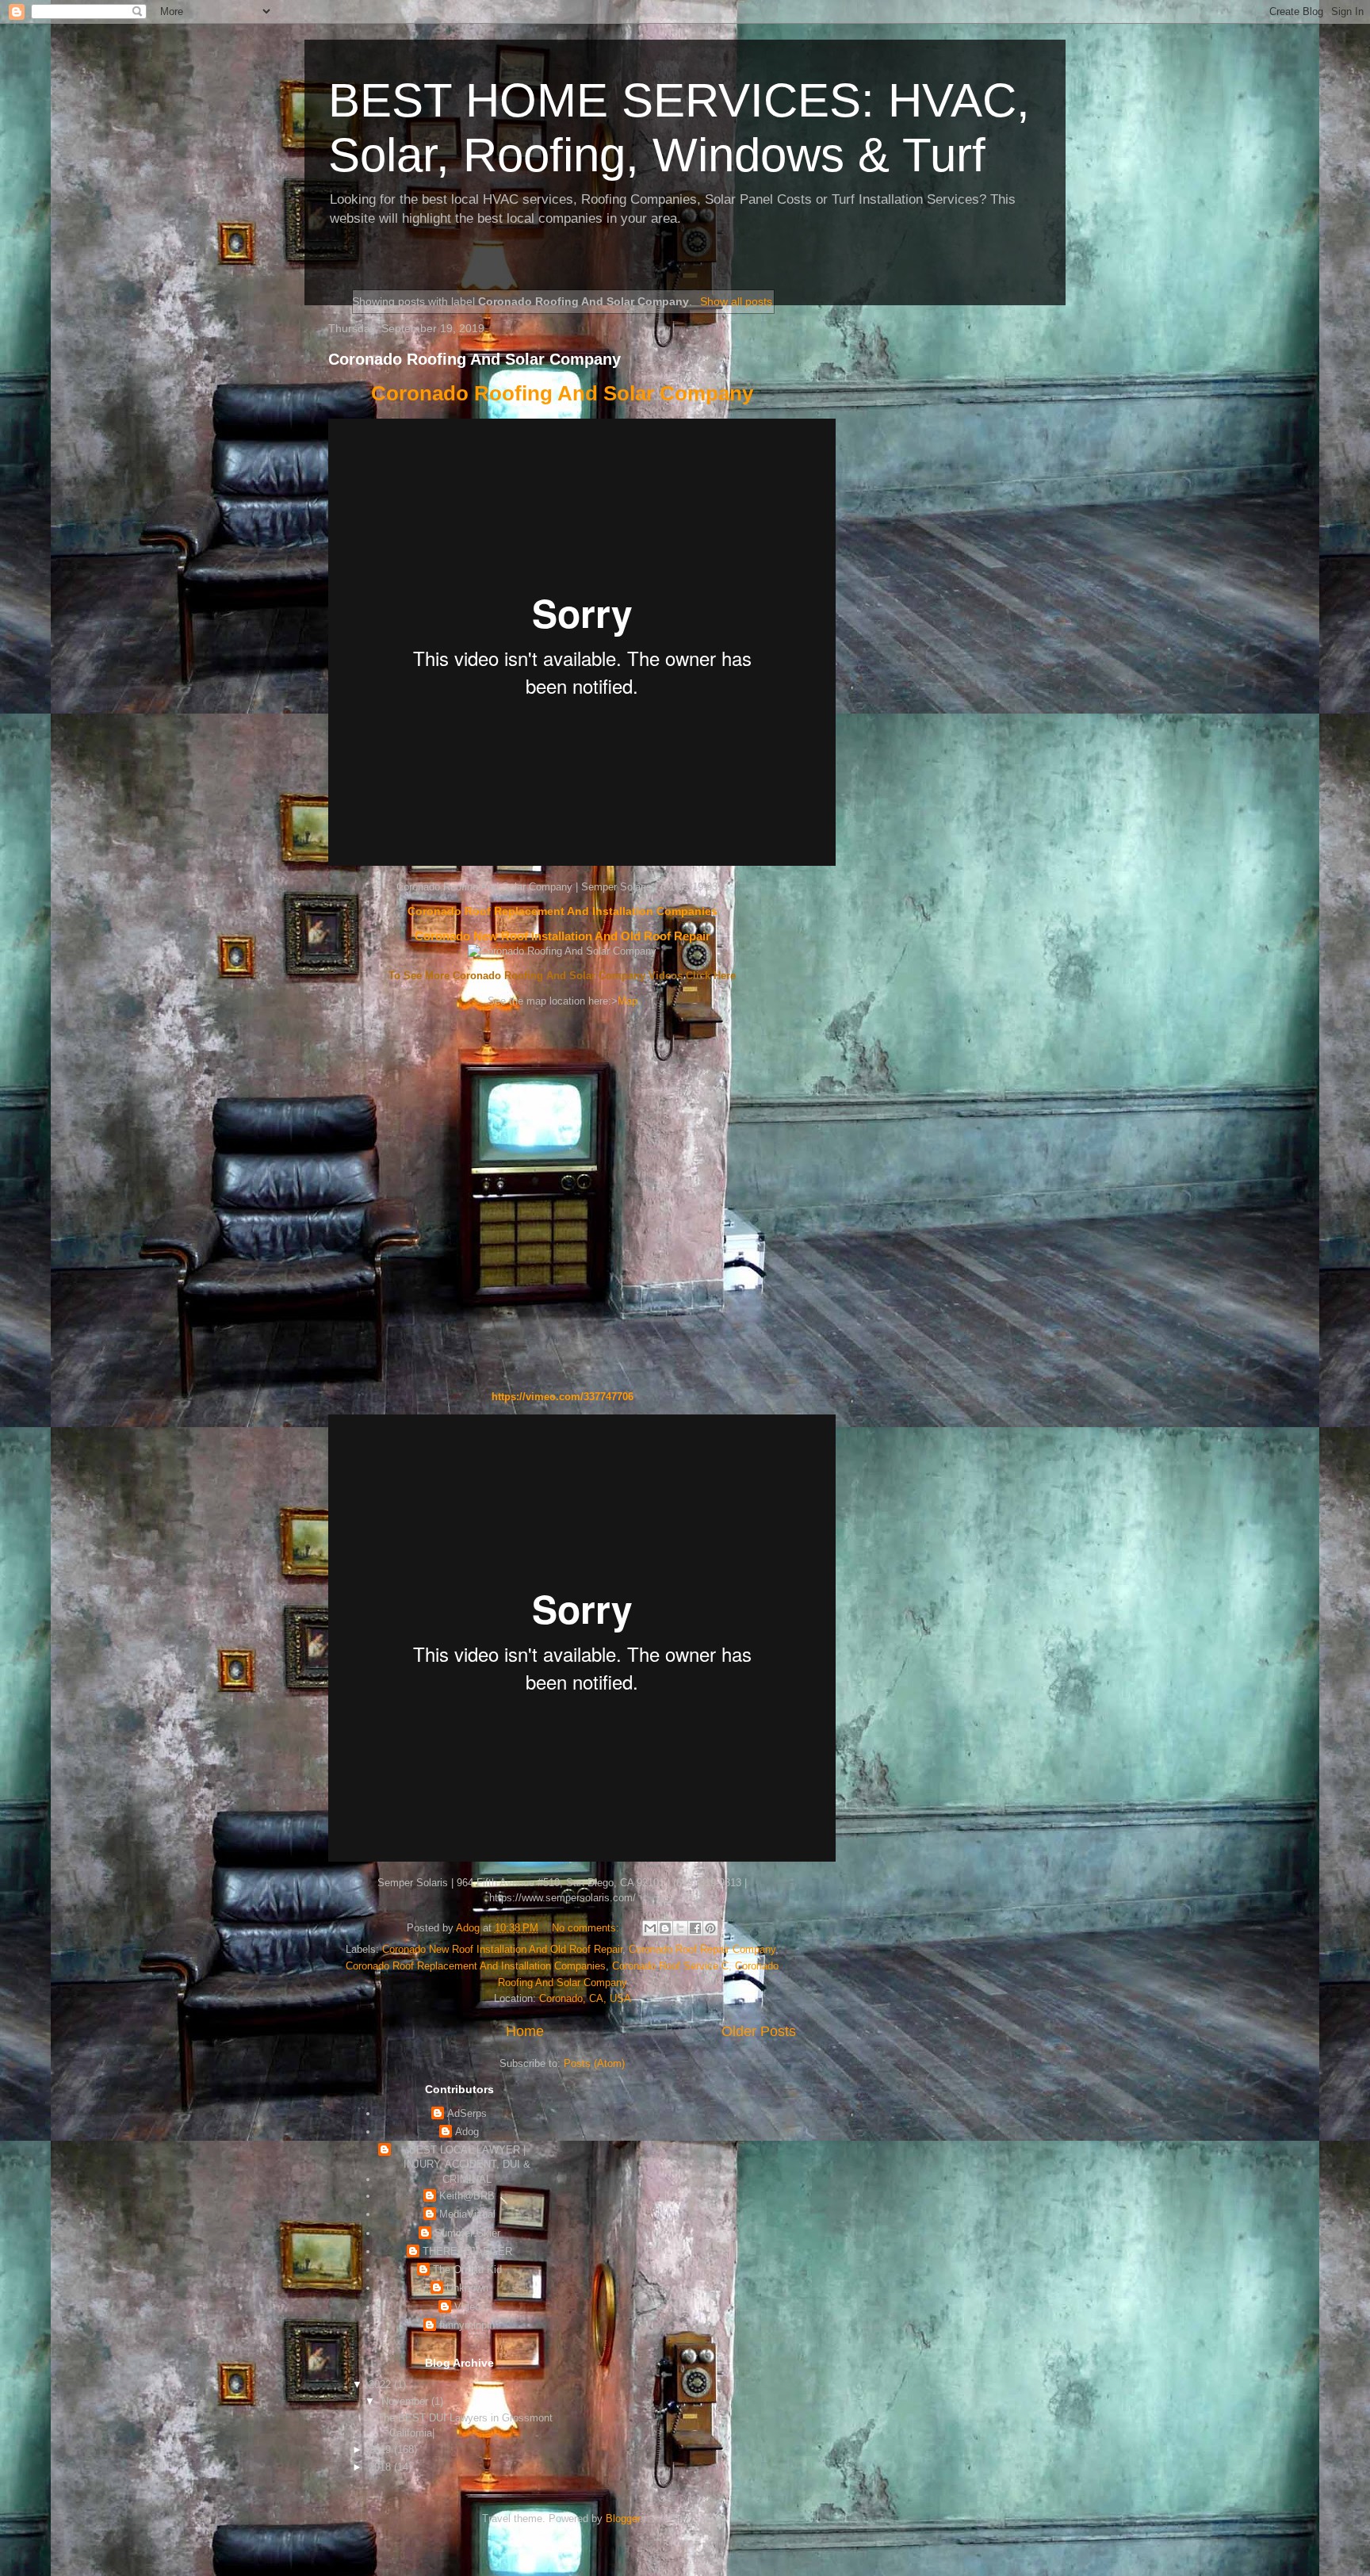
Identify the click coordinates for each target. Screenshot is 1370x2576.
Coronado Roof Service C (670, 1966)
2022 (381, 2385)
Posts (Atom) (594, 2063)
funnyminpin (467, 2325)
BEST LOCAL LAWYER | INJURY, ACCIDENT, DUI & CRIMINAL (467, 2164)
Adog (467, 2132)
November (406, 2401)
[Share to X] (680, 1928)
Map (628, 1001)
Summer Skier (467, 2233)
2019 (381, 2450)
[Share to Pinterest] (710, 1928)
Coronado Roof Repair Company (702, 1949)
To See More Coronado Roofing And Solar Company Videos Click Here (562, 976)
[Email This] (650, 1928)
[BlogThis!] (665, 1928)
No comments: (587, 1928)
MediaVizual (467, 2214)
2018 (381, 2467)
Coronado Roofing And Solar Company (475, 359)
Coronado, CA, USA (585, 1998)
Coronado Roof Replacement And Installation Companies (563, 911)
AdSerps (467, 2113)
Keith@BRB (467, 2196)
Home (525, 2031)
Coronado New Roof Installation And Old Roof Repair (563, 936)
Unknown (467, 2288)
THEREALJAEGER (467, 2251)
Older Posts (759, 2031)
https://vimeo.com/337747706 (563, 1397)
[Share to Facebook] (695, 1928)
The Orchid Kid (467, 2270)
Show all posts (736, 301)
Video (467, 2307)
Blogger (623, 2519)
